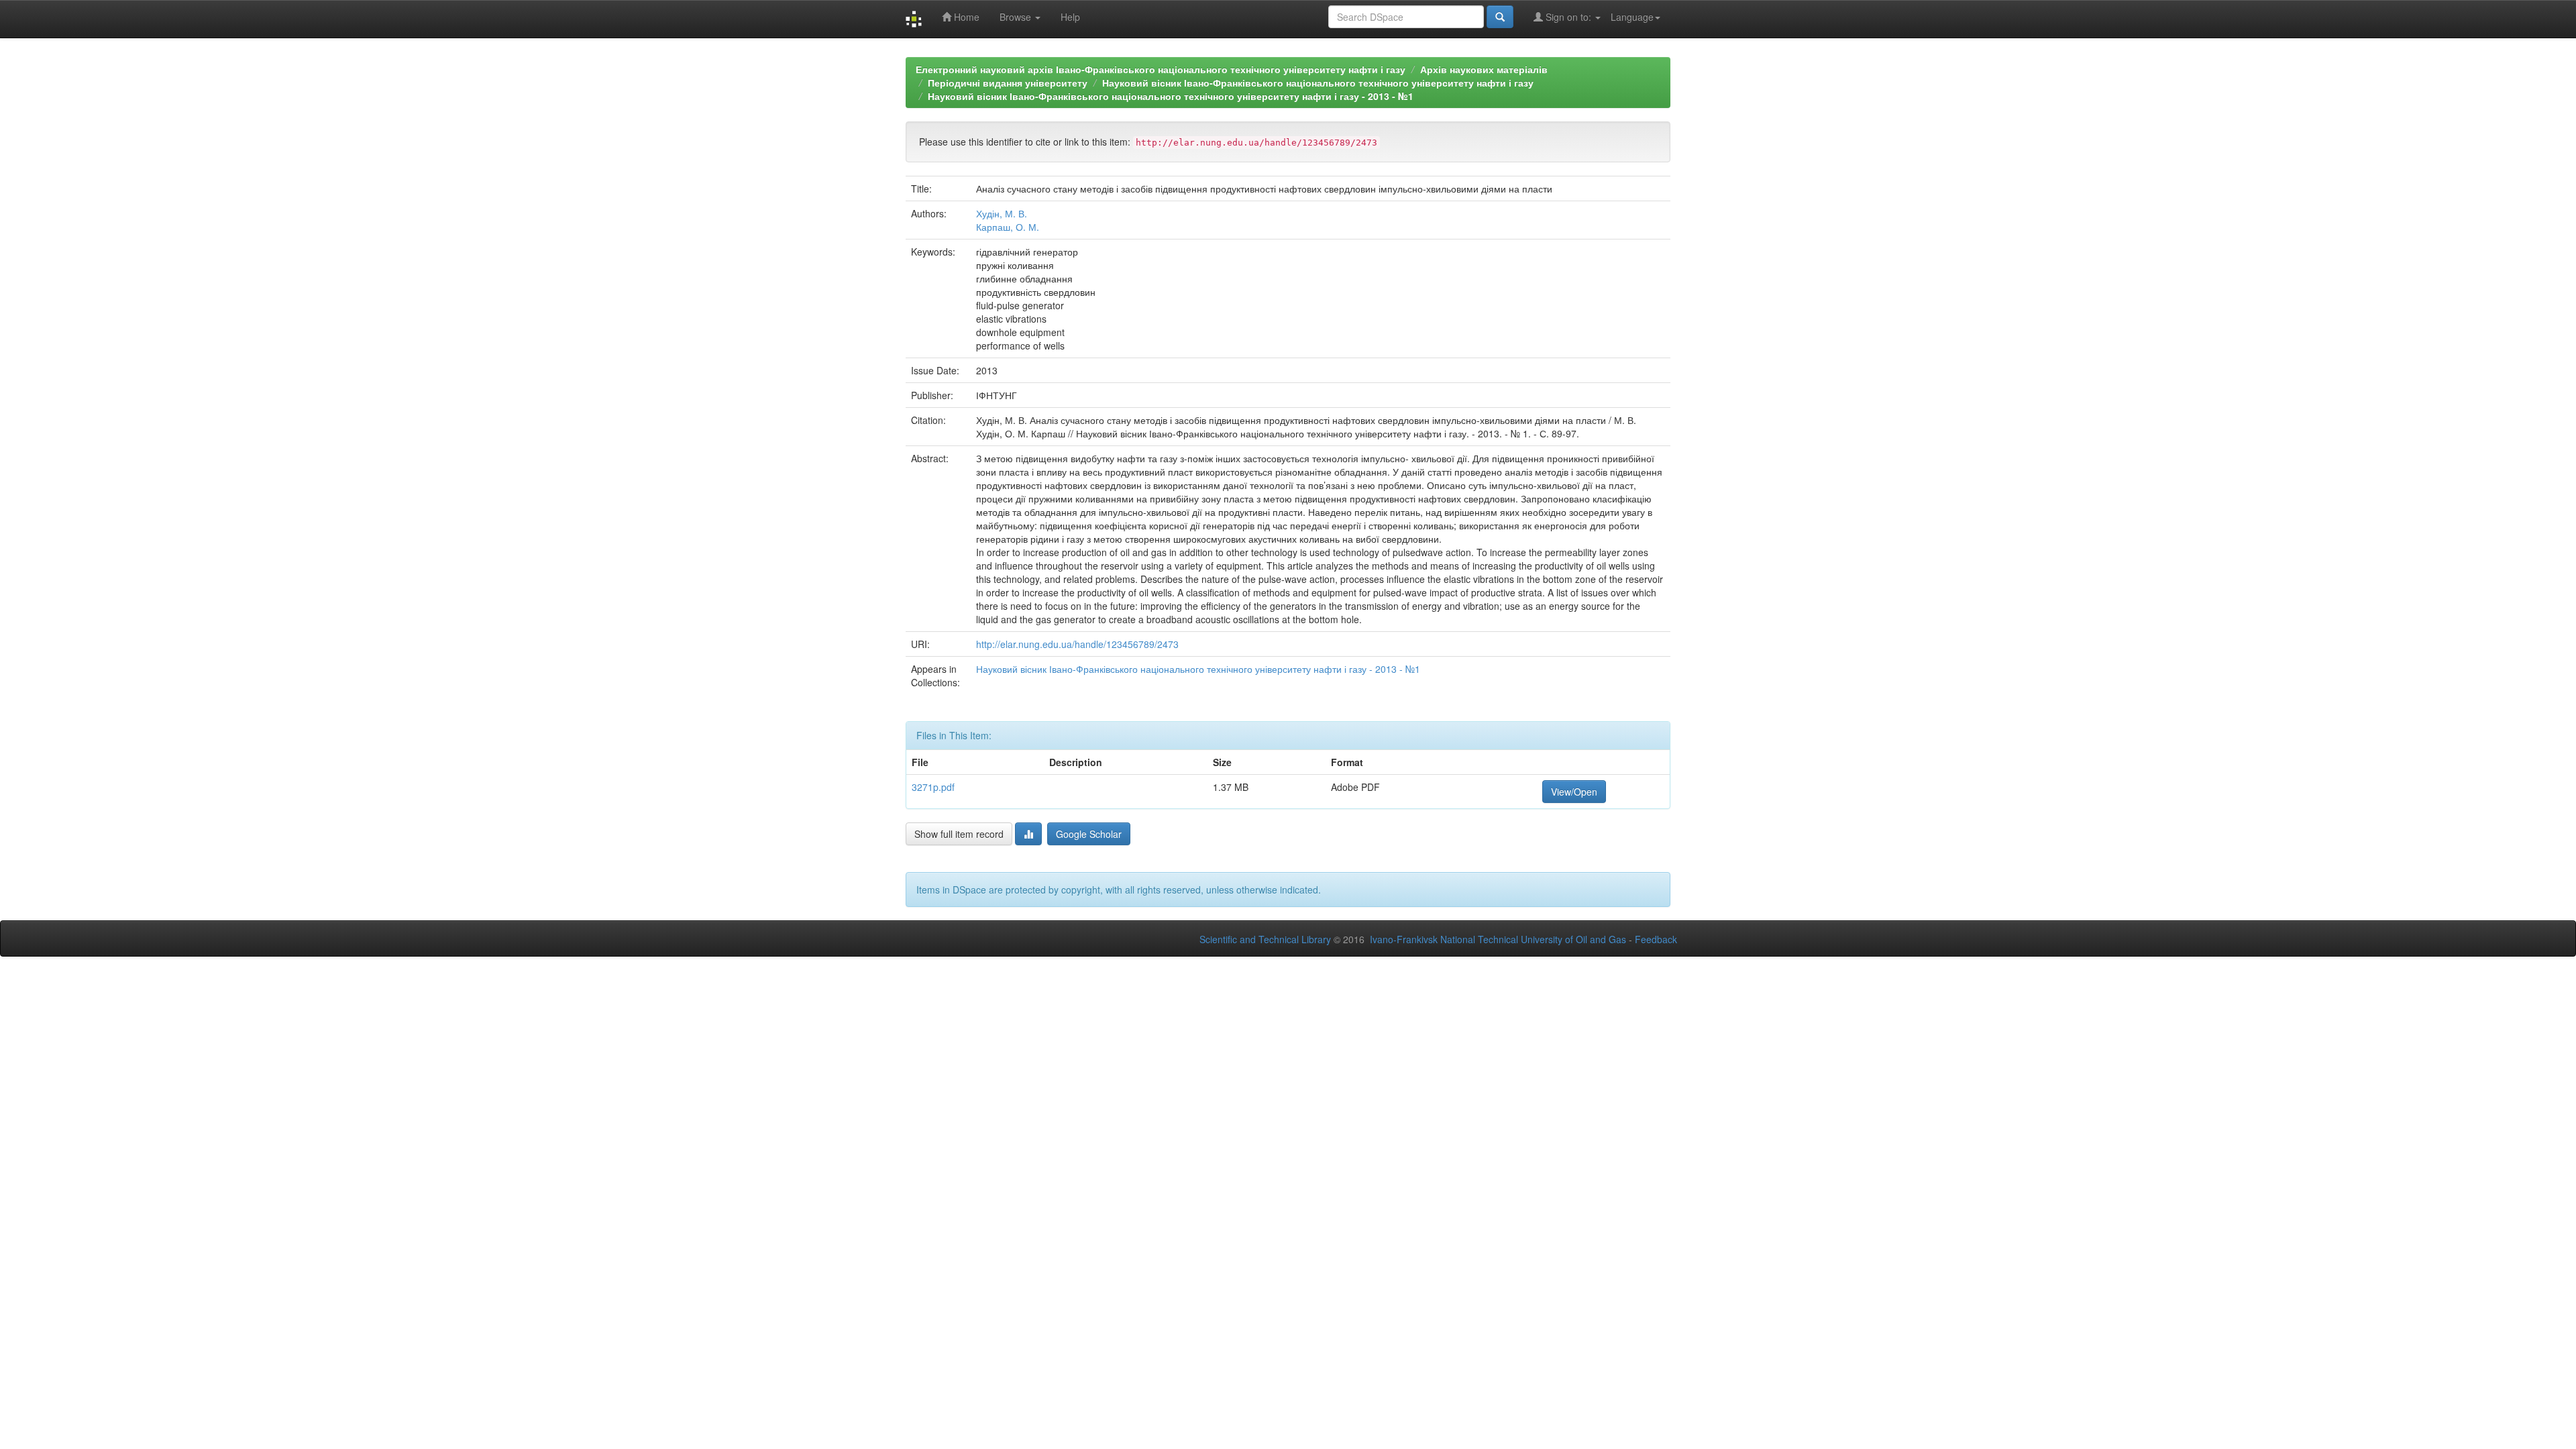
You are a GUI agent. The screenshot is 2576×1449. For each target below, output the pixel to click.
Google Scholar (1089, 834)
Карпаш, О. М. (1008, 227)
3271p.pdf (933, 787)
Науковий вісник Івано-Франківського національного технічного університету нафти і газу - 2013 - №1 (1171, 96)
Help (1070, 17)
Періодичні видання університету (1008, 83)
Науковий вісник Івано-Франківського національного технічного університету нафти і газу (1318, 83)
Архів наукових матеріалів (1484, 69)
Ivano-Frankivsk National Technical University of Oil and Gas (1498, 939)
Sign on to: (1568, 17)
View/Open (1574, 792)
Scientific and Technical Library (1265, 939)
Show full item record (959, 834)
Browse (1017, 17)
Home (965, 17)
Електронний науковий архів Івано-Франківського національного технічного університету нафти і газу (1161, 69)
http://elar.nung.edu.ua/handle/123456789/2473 (1077, 644)
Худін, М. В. (1002, 213)
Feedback (1656, 939)
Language (1632, 17)
